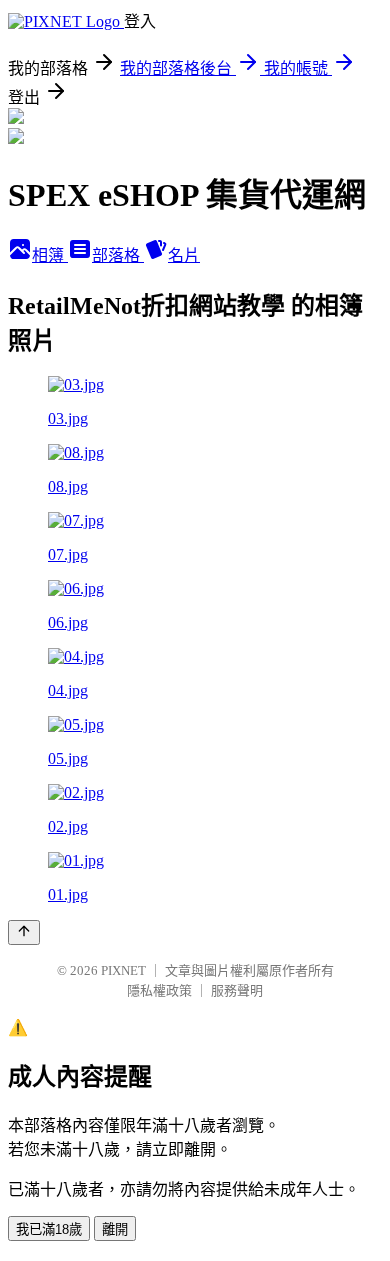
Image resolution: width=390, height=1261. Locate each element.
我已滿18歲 (49, 1229)
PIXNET (123, 970)
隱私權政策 (159, 990)
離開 (115, 1229)
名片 (184, 255)
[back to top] (24, 932)
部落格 (118, 255)
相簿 (50, 255)
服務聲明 (237, 990)
